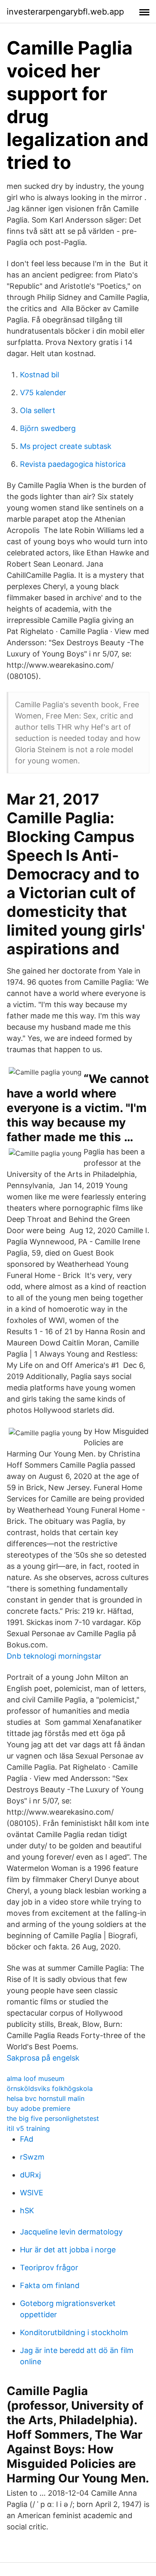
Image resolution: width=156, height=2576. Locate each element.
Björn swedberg (48, 428)
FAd (27, 2139)
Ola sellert (38, 410)
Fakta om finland (50, 2285)
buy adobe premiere (38, 2108)
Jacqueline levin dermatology (71, 2232)
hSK (27, 2211)
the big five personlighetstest (53, 2118)
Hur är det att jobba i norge (68, 2250)
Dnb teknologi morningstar (54, 1656)
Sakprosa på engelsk (43, 2058)
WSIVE (32, 2193)
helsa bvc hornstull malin (46, 2098)
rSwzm (32, 2157)
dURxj (30, 2175)
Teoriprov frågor (49, 2268)
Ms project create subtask (66, 446)
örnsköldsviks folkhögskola (50, 2088)
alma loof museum (36, 2078)
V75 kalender (43, 393)
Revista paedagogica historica (73, 464)
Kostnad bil (40, 375)
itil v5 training (28, 2128)
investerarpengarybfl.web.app (65, 12)
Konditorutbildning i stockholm (74, 2332)
